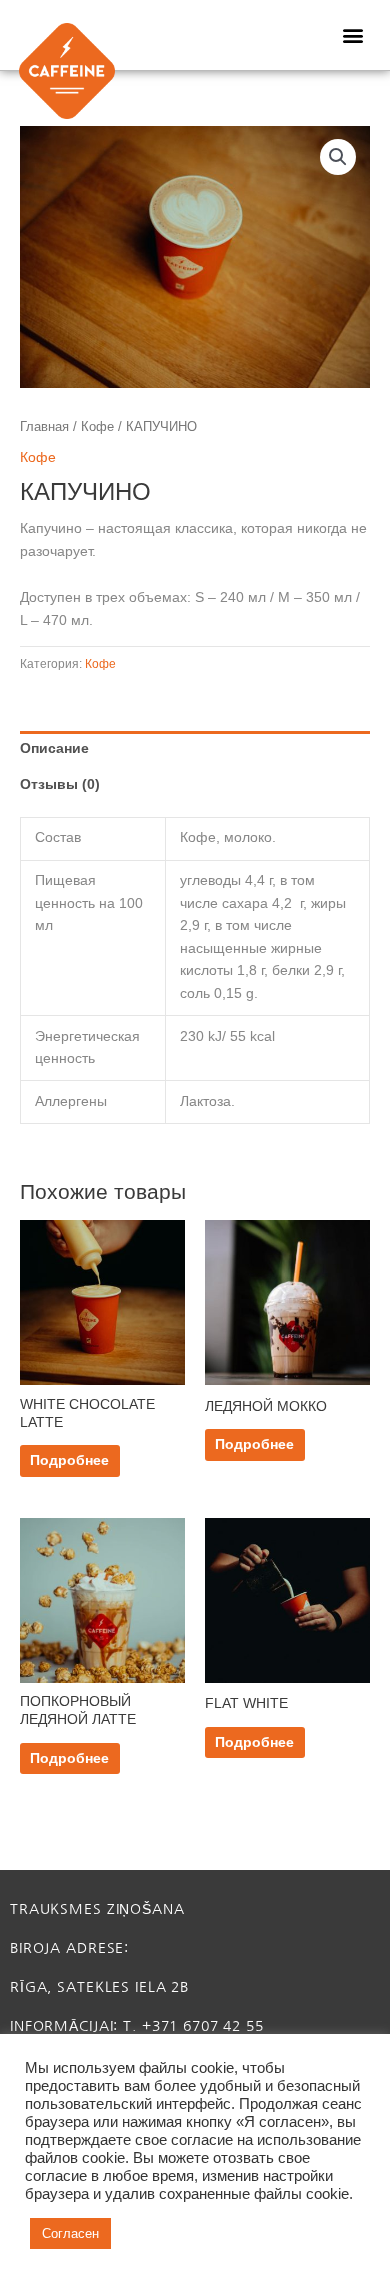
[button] (352, 35)
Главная (44, 427)
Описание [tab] (54, 748)
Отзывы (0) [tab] (60, 784)
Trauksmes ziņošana (97, 1909)
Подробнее (69, 1460)
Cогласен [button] (70, 2233)
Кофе (97, 427)
